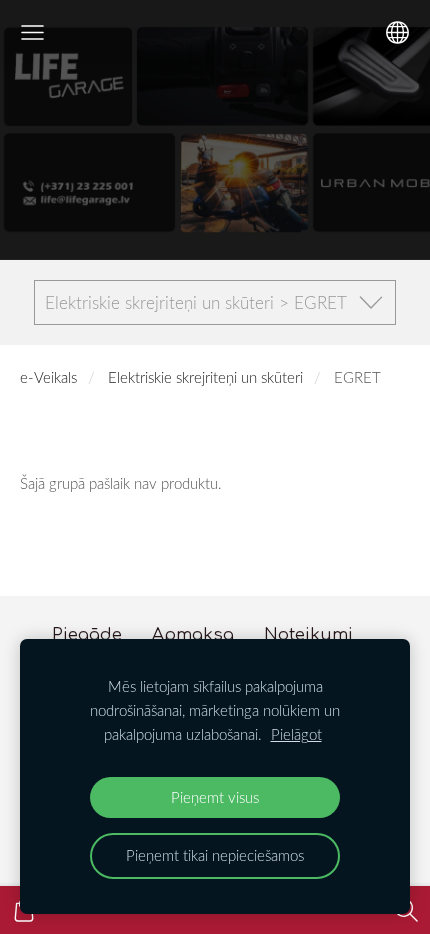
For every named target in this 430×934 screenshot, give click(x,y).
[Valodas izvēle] (397, 32)
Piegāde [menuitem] (87, 634)
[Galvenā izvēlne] (32, 32)
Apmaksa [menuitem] (193, 634)
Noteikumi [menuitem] (308, 634)
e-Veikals (48, 377)
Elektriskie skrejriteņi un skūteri (205, 377)
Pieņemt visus (215, 797)
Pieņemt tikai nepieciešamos (215, 855)
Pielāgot (296, 734)
